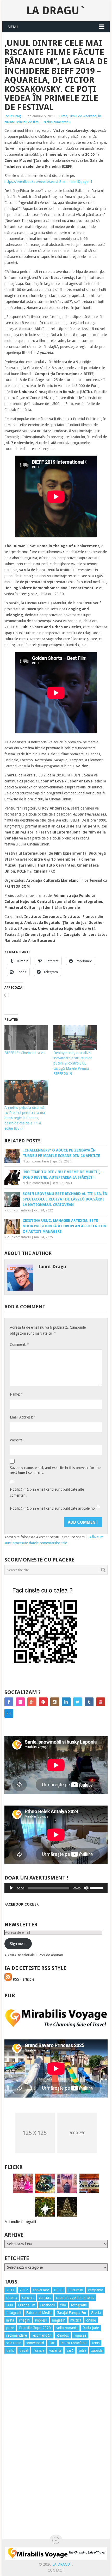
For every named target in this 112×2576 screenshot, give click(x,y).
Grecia (96, 2313)
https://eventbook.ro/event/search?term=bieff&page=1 (48, 182)
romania (80, 2335)
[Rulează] (11, 1888)
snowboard (35, 2343)
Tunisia (39, 2350)
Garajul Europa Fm (71, 2313)
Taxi (52, 2343)
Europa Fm (27, 2305)
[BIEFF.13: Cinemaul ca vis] (26, 1038)
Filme (63, 116)
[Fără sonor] (86, 1888)
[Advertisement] (25, 2452)
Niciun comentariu (57, 122)
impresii (41, 2320)
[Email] (9, 1713)
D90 (10, 2305)
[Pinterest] (43, 1702)
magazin (59, 2320)
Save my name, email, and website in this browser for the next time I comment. (55, 1470)
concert (28, 2298)
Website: (17, 1440)
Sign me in (18, 1944)
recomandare (17, 2335)
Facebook (48, 2305)
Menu (13, 27)
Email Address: (23, 1417)
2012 (24, 2290)
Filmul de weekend (83, 116)
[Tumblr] (89, 1702)
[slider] (98, 1888)
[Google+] (32, 1702)
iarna (10, 2320)
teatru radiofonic (74, 2343)
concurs (45, 2298)
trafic (10, 2350)
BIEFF (59, 2290)
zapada (97, 2350)
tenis (96, 2343)
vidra (82, 2350)
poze (10, 2328)
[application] (56, 1888)
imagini (25, 2320)
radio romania (67, 2328)
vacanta (55, 2350)
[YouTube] (101, 1702)
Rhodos (63, 2335)
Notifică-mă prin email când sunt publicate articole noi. (53, 1508)
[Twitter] (78, 1702)
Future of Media (39, 2313)
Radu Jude (91, 2328)
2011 (10, 2290)
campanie (95, 2290)
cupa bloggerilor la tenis (75, 2298)
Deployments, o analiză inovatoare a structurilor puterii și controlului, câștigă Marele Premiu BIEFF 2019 (73, 1063)
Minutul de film (27, 122)
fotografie (79, 2305)
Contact (56, 2570)
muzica (76, 2320)
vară (70, 2350)
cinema (12, 2298)
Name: (16, 1394)
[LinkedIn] (66, 1702)
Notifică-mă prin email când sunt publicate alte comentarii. (47, 1492)
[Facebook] (9, 1702)
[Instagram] (55, 1702)
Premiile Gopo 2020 (35, 2328)
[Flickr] (20, 1702)
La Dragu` (56, 11)
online (91, 2320)
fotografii (14, 2313)
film (63, 2305)
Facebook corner (21, 1904)
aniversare (41, 2290)
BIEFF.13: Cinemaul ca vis (25, 1053)
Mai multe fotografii (20, 2222)
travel (24, 2350)
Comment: (19, 1344)
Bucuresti (76, 2290)
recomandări (42, 2335)
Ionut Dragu (14, 116)
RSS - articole (23, 1979)
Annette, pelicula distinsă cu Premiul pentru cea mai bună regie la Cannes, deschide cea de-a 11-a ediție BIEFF (25, 1118)
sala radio (14, 2343)
